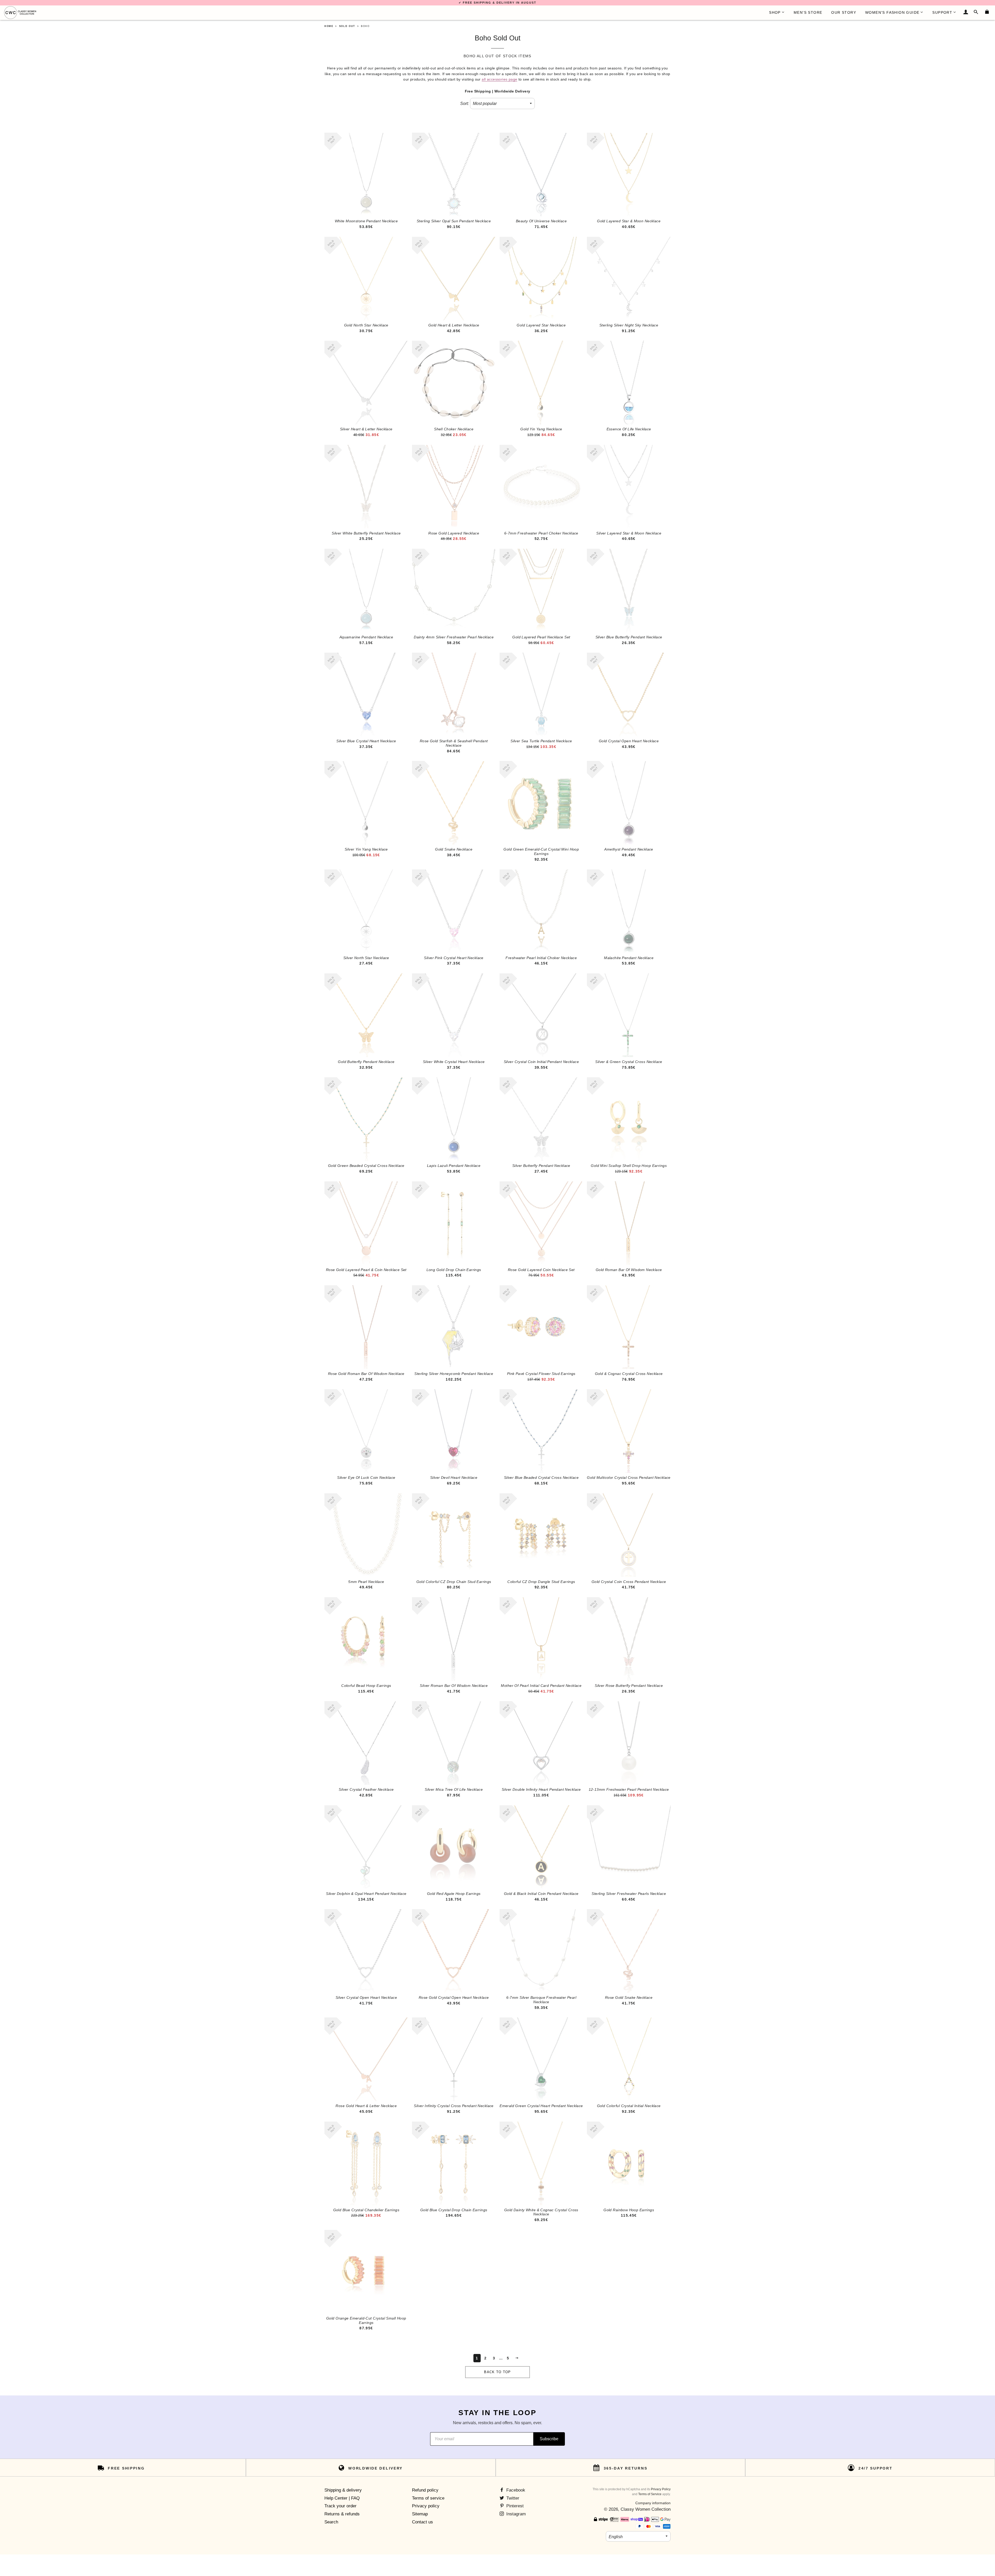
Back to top (497, 2372)
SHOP (775, 12)
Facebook (515, 2490)
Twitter (512, 2498)
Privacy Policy (661, 2489)
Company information (653, 2503)
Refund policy (425, 2490)
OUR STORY (844, 12)
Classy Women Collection (646, 2509)
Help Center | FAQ (342, 2498)
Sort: (464, 104)
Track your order (340, 2506)
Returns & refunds (342, 2514)
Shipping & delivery (343, 2490)
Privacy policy (426, 2506)
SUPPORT (942, 12)
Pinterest (514, 2506)
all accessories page (499, 79)
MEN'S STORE (808, 12)
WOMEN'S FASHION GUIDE (892, 12)
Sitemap (420, 2514)
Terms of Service (650, 2494)
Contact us (422, 2522)
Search (331, 2522)
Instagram (515, 2514)
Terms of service (428, 2498)
